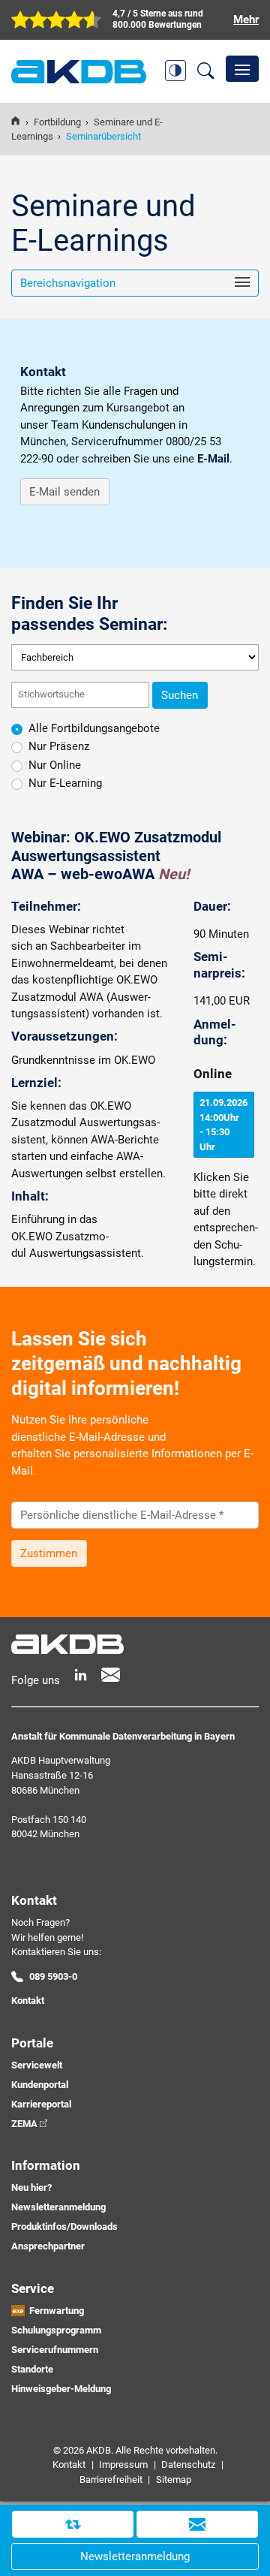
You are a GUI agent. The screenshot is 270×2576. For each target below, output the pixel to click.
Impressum (123, 2465)
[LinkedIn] (81, 1675)
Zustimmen (49, 1553)
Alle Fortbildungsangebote (94, 728)
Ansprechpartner (48, 2246)
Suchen (180, 695)
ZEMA (24, 2124)
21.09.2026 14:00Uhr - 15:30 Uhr (223, 1125)
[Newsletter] (111, 1675)
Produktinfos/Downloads (64, 2227)
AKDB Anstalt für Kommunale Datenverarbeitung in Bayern (79, 72)
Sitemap (174, 2480)
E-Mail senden (64, 492)
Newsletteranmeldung (58, 2207)
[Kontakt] (197, 2524)
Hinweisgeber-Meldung (61, 2389)
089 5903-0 (53, 1976)
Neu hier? (31, 2187)
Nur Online (55, 765)
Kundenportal (40, 2085)
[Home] (15, 122)
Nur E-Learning (65, 783)
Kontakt (28, 2001)
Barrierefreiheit (111, 2480)
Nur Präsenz (59, 746)
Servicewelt (37, 2065)
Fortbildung (57, 122)
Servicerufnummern (55, 2350)
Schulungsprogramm (56, 2330)
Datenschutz (188, 2465)
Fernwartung (57, 2311)
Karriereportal (41, 2104)
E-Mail (213, 459)
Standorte (32, 2369)
